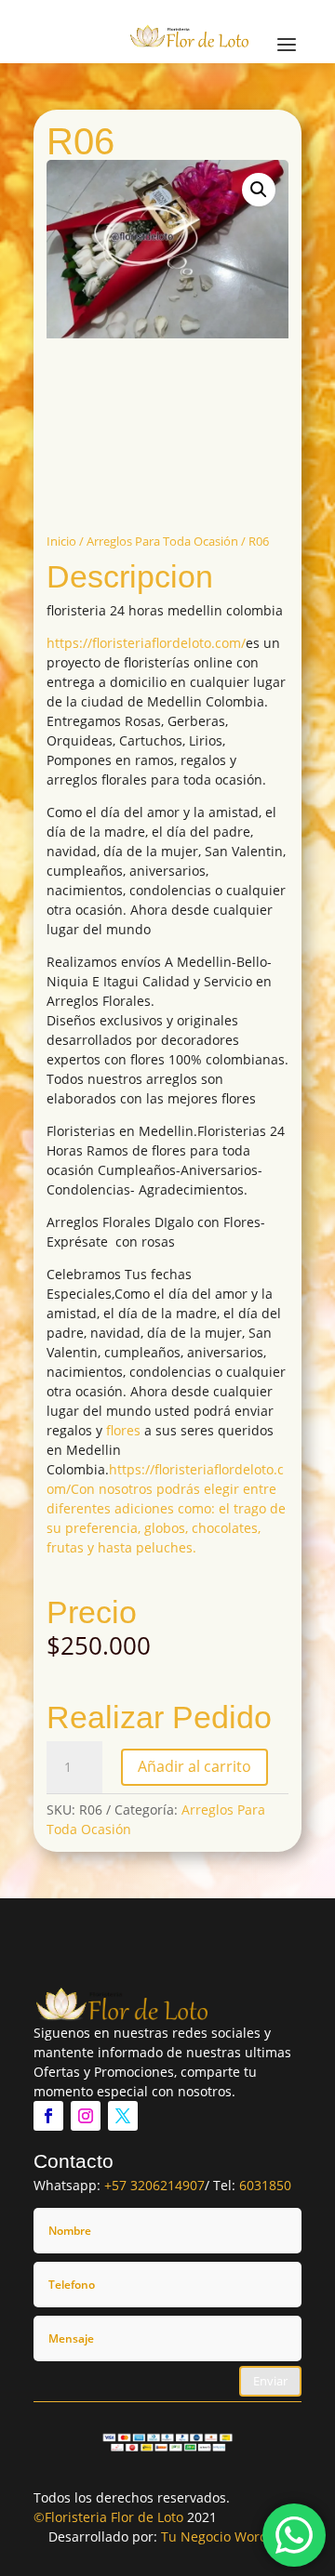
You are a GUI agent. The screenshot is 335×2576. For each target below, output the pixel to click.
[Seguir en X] (123, 2116)
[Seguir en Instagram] (86, 2116)
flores (123, 1430)
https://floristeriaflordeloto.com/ (146, 643)
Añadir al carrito (194, 1766)
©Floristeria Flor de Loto (108, 2517)
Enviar (270, 2381)
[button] (259, 190)
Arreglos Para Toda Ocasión (162, 541)
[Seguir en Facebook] (48, 2116)
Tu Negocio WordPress (231, 2536)
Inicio (61, 541)
